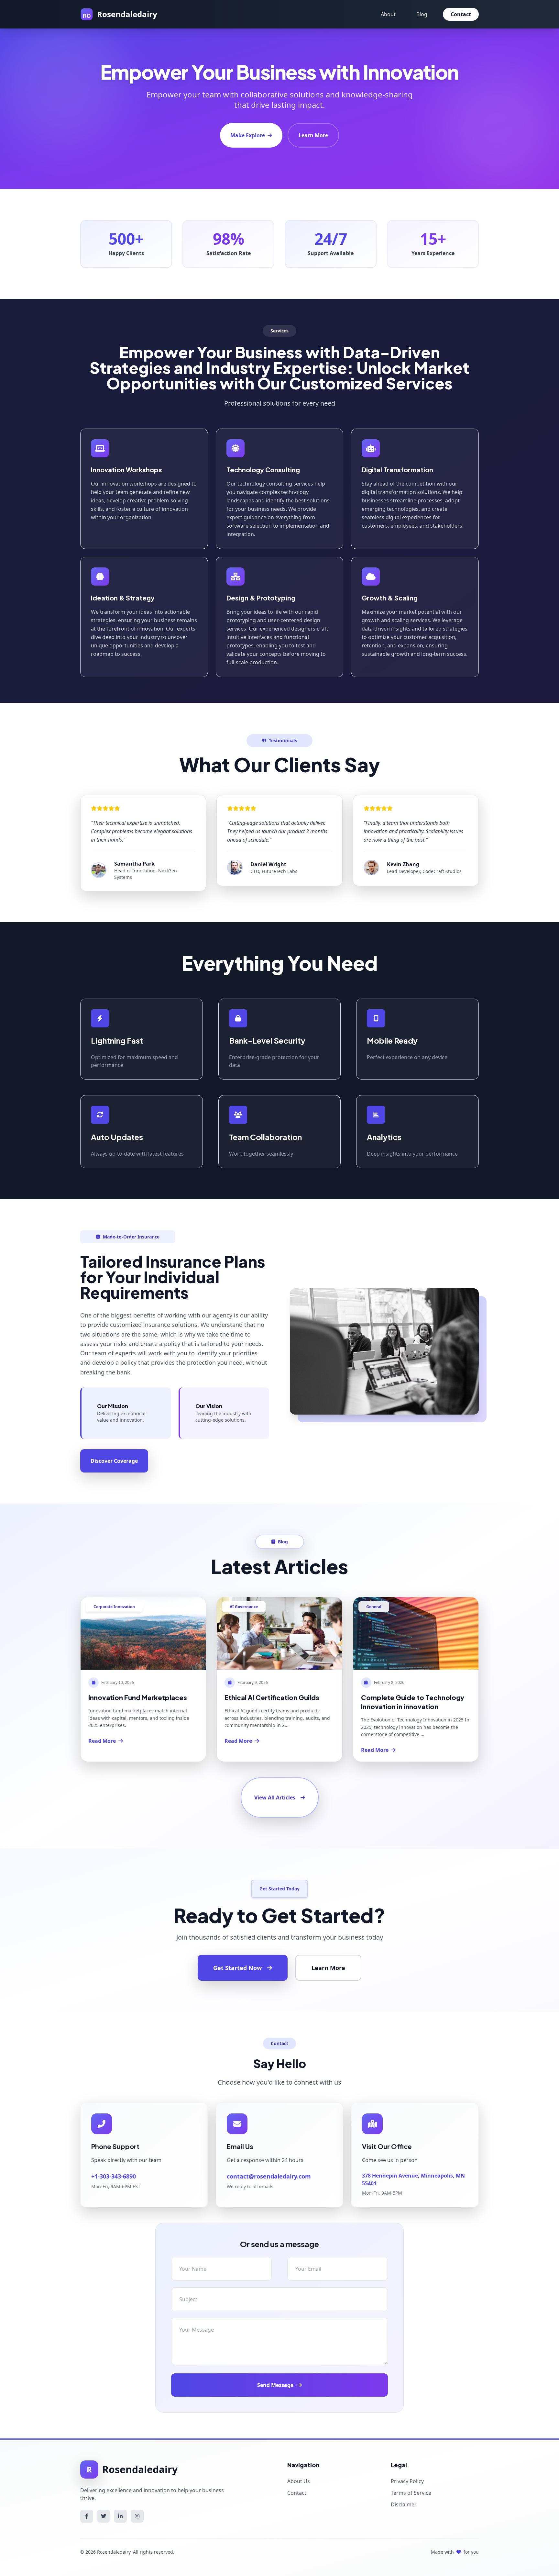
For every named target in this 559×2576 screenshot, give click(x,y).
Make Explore (248, 135)
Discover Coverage (114, 1461)
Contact (461, 14)
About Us (299, 2481)
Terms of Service (411, 2493)
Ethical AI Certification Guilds (272, 1697)
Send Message (276, 2385)
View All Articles (275, 1798)
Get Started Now (237, 1968)
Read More (102, 1741)
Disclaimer (404, 2504)
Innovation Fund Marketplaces (138, 1697)
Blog (422, 14)
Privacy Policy (407, 2481)
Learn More (313, 135)
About (388, 14)
